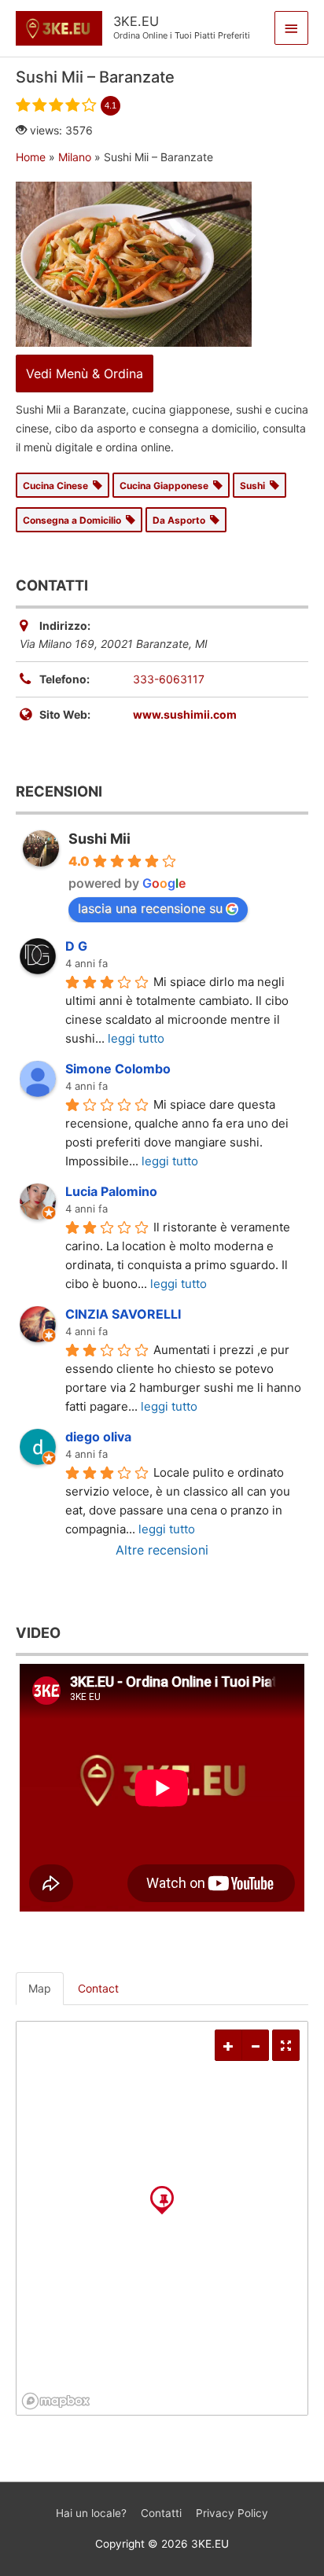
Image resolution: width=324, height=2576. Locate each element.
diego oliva (98, 1437)
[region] (162, 2218)
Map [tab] (40, 1988)
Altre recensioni (162, 1550)
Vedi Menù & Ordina (85, 374)
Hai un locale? (91, 2513)
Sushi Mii (99, 839)
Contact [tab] (98, 1988)
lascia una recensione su (150, 908)
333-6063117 (169, 679)
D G (76, 946)
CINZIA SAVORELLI (123, 1314)
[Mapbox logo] (56, 2401)
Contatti (161, 2513)
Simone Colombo (118, 1069)
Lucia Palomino (111, 1191)
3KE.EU (136, 21)
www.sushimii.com (185, 714)
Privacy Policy (232, 2513)
